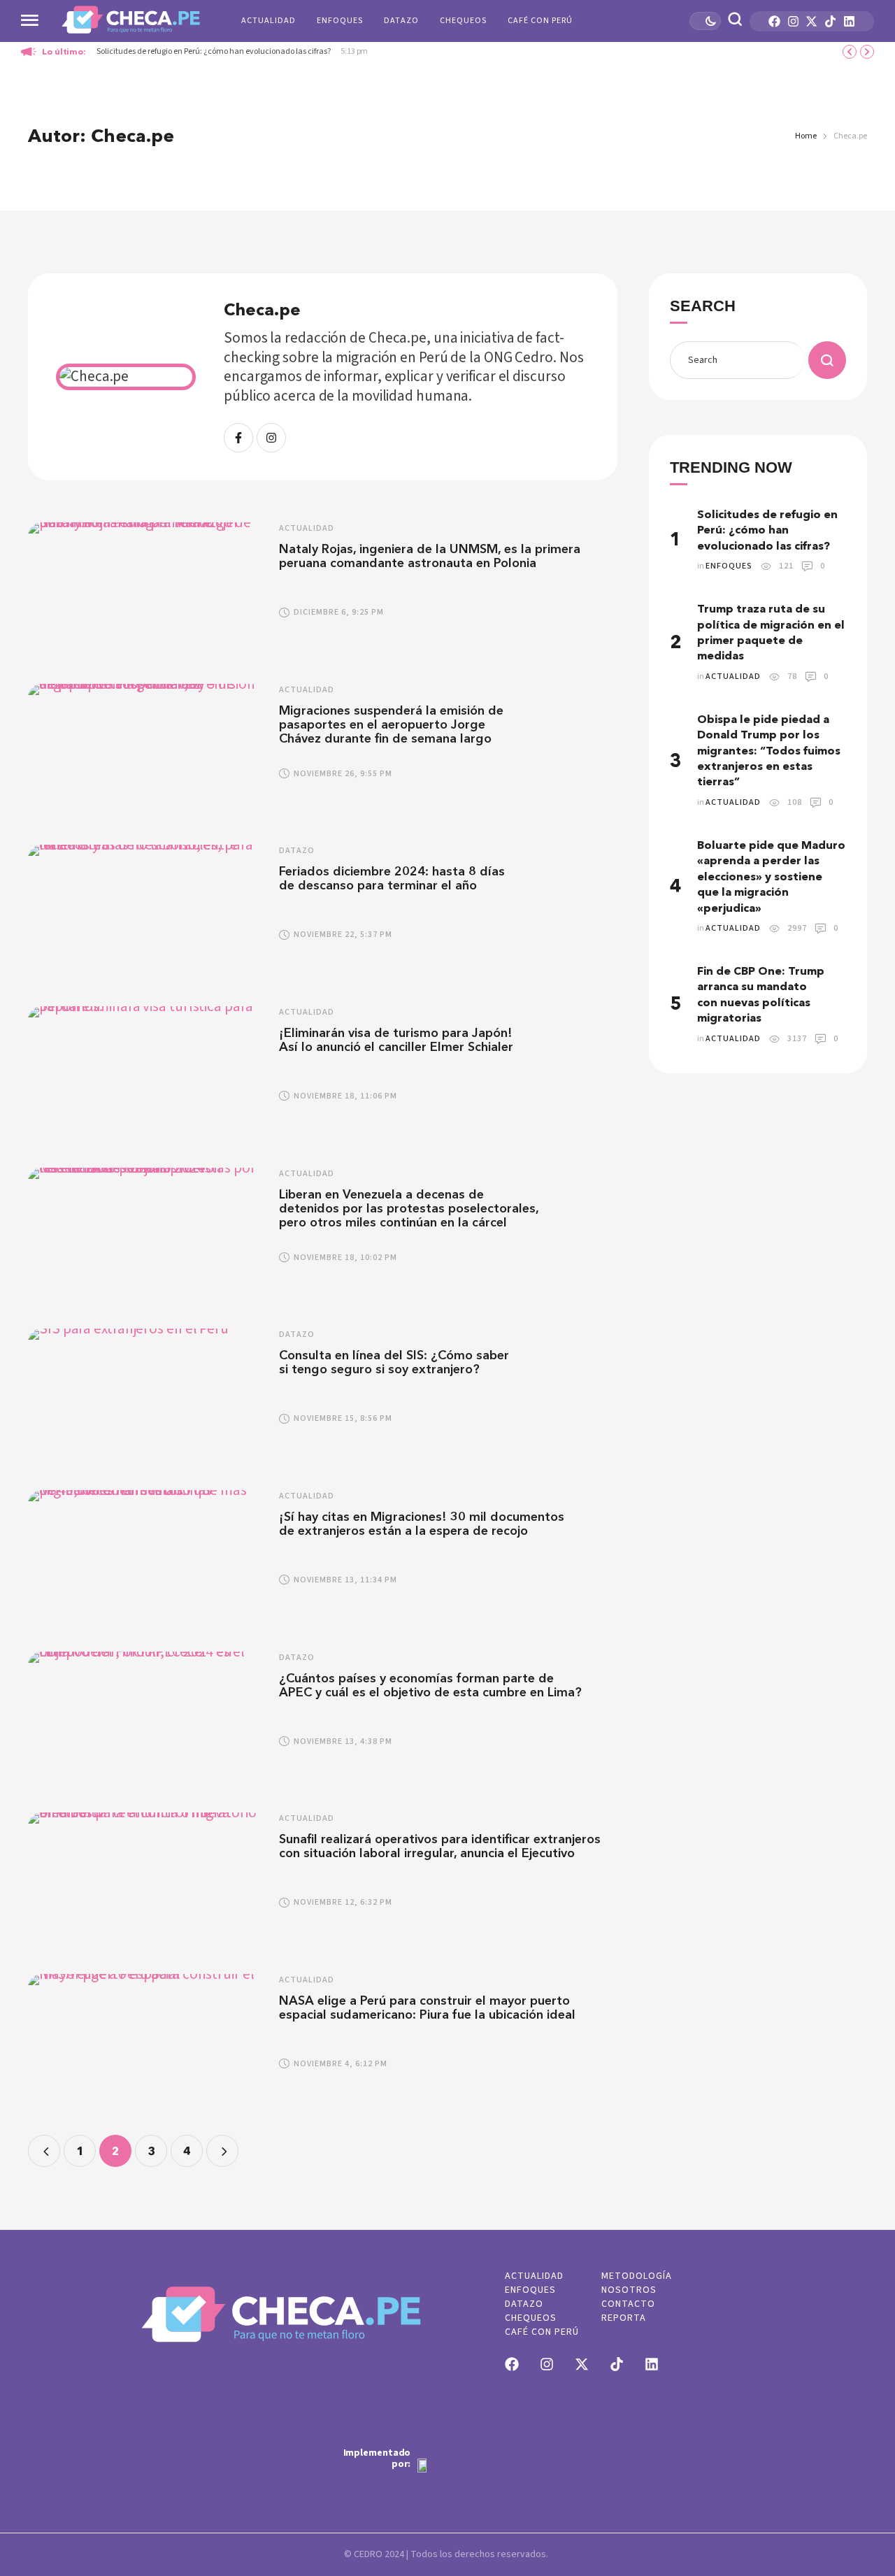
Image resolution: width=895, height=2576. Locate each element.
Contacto (628, 2304)
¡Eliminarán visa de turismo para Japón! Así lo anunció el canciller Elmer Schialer (396, 1040)
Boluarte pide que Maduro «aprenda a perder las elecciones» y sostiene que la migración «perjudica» (771, 876)
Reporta (624, 2318)
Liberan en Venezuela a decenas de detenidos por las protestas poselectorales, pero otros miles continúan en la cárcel (409, 1208)
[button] (858, 2518)
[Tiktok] (830, 21)
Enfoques (340, 21)
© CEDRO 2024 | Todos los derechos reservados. (446, 2554)
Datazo (401, 21)
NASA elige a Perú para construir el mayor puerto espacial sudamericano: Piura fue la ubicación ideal (429, 2008)
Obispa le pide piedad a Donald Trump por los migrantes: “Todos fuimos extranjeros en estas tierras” (769, 750)
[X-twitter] (811, 21)
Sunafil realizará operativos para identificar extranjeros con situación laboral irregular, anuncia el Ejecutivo (440, 1846)
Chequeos (463, 21)
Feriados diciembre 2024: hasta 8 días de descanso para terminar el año (392, 878)
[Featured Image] (146, 589)
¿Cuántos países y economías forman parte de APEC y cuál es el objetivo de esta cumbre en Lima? (430, 1685)
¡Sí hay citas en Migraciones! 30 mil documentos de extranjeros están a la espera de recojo (422, 1524)
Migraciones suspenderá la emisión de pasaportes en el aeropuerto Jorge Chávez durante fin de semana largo (391, 724)
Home (806, 136)
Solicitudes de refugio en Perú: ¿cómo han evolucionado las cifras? (214, 51)
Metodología (637, 2276)
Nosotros (629, 2290)
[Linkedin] (849, 21)
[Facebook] (774, 21)
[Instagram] (793, 21)
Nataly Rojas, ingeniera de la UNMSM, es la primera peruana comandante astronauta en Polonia (430, 556)
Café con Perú (540, 21)
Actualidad (268, 21)
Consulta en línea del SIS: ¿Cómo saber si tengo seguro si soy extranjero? (394, 1362)
